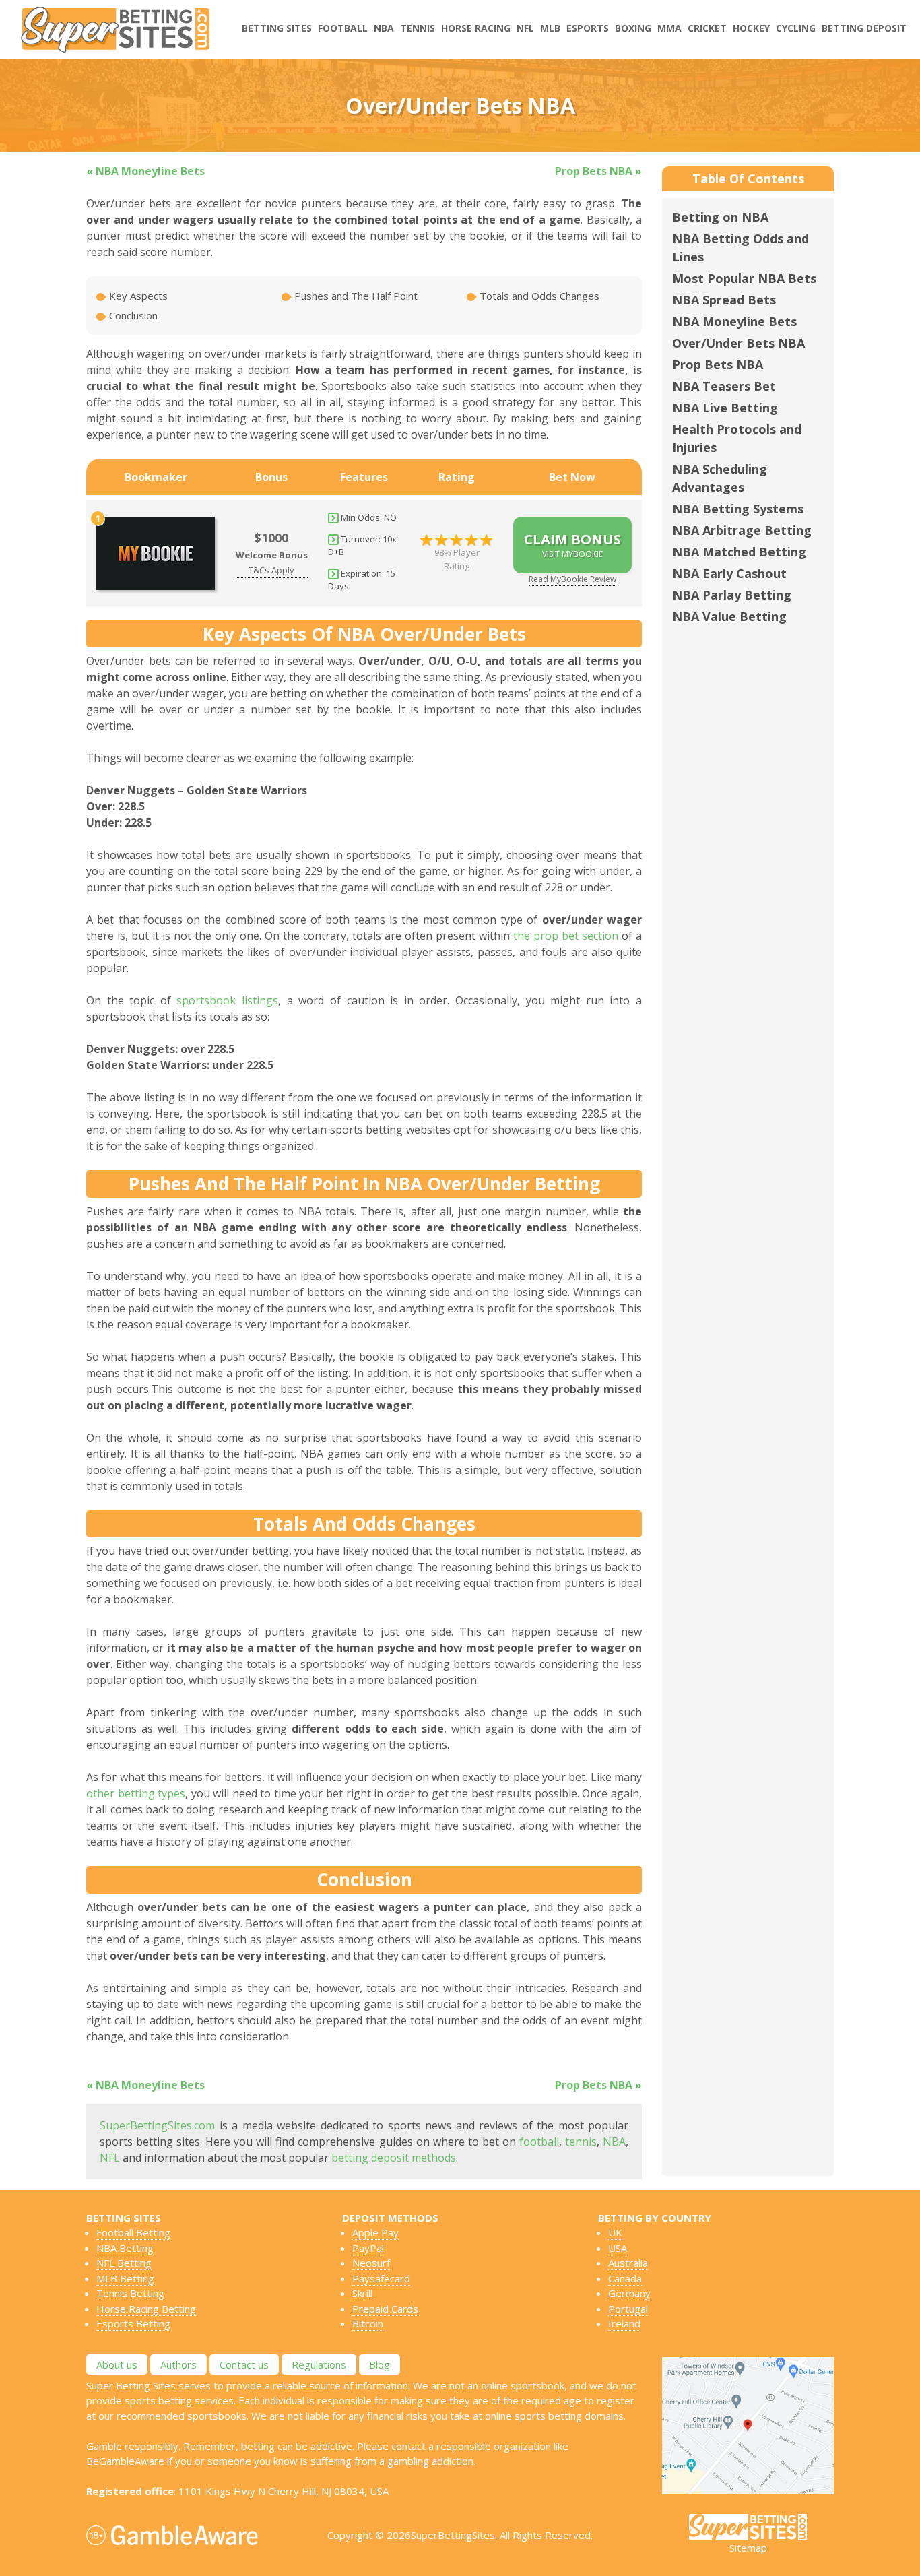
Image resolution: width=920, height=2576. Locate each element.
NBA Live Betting (725, 408)
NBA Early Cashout (729, 573)
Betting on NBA (720, 217)
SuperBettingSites (453, 2535)
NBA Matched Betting (739, 552)
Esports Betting (133, 2323)
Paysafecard (381, 2278)
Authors (178, 2364)
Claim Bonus (572, 545)
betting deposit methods (394, 2158)
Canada (625, 2278)
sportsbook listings (227, 1000)
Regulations (319, 2364)
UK (615, 2232)
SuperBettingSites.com (157, 2125)
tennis (581, 2142)
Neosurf (371, 2263)
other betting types (136, 1793)
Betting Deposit (864, 28)
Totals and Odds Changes (538, 296)
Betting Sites (277, 28)
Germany (629, 2293)
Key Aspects (137, 296)
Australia (628, 2263)
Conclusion (132, 315)
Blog (380, 2364)
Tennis (418, 28)
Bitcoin (368, 2323)
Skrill (362, 2293)
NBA (384, 28)
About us (117, 2364)
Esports (588, 28)
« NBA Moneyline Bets (145, 171)
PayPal (368, 2248)
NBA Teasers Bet (724, 386)
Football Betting (133, 2232)
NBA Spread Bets (724, 300)
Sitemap (748, 2548)
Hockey (751, 28)
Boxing (633, 28)
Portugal (628, 2309)
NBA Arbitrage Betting (742, 530)
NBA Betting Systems (738, 509)
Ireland (624, 2323)
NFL (525, 28)
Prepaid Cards (385, 2309)
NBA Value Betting (729, 616)
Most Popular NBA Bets (744, 278)
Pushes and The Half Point (355, 296)
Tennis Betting (130, 2293)
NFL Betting (124, 2263)
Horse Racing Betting (146, 2309)
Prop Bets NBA (718, 364)
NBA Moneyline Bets (734, 321)
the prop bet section (566, 936)
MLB (550, 28)
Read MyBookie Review (572, 579)
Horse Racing (476, 28)
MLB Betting (125, 2278)
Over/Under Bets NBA (738, 343)
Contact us (244, 2364)
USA (618, 2248)
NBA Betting (125, 2248)
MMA (669, 28)
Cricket (707, 28)
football (539, 2142)
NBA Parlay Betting (732, 595)
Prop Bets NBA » (598, 171)
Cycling (796, 28)
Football (343, 28)
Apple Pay (375, 2232)
